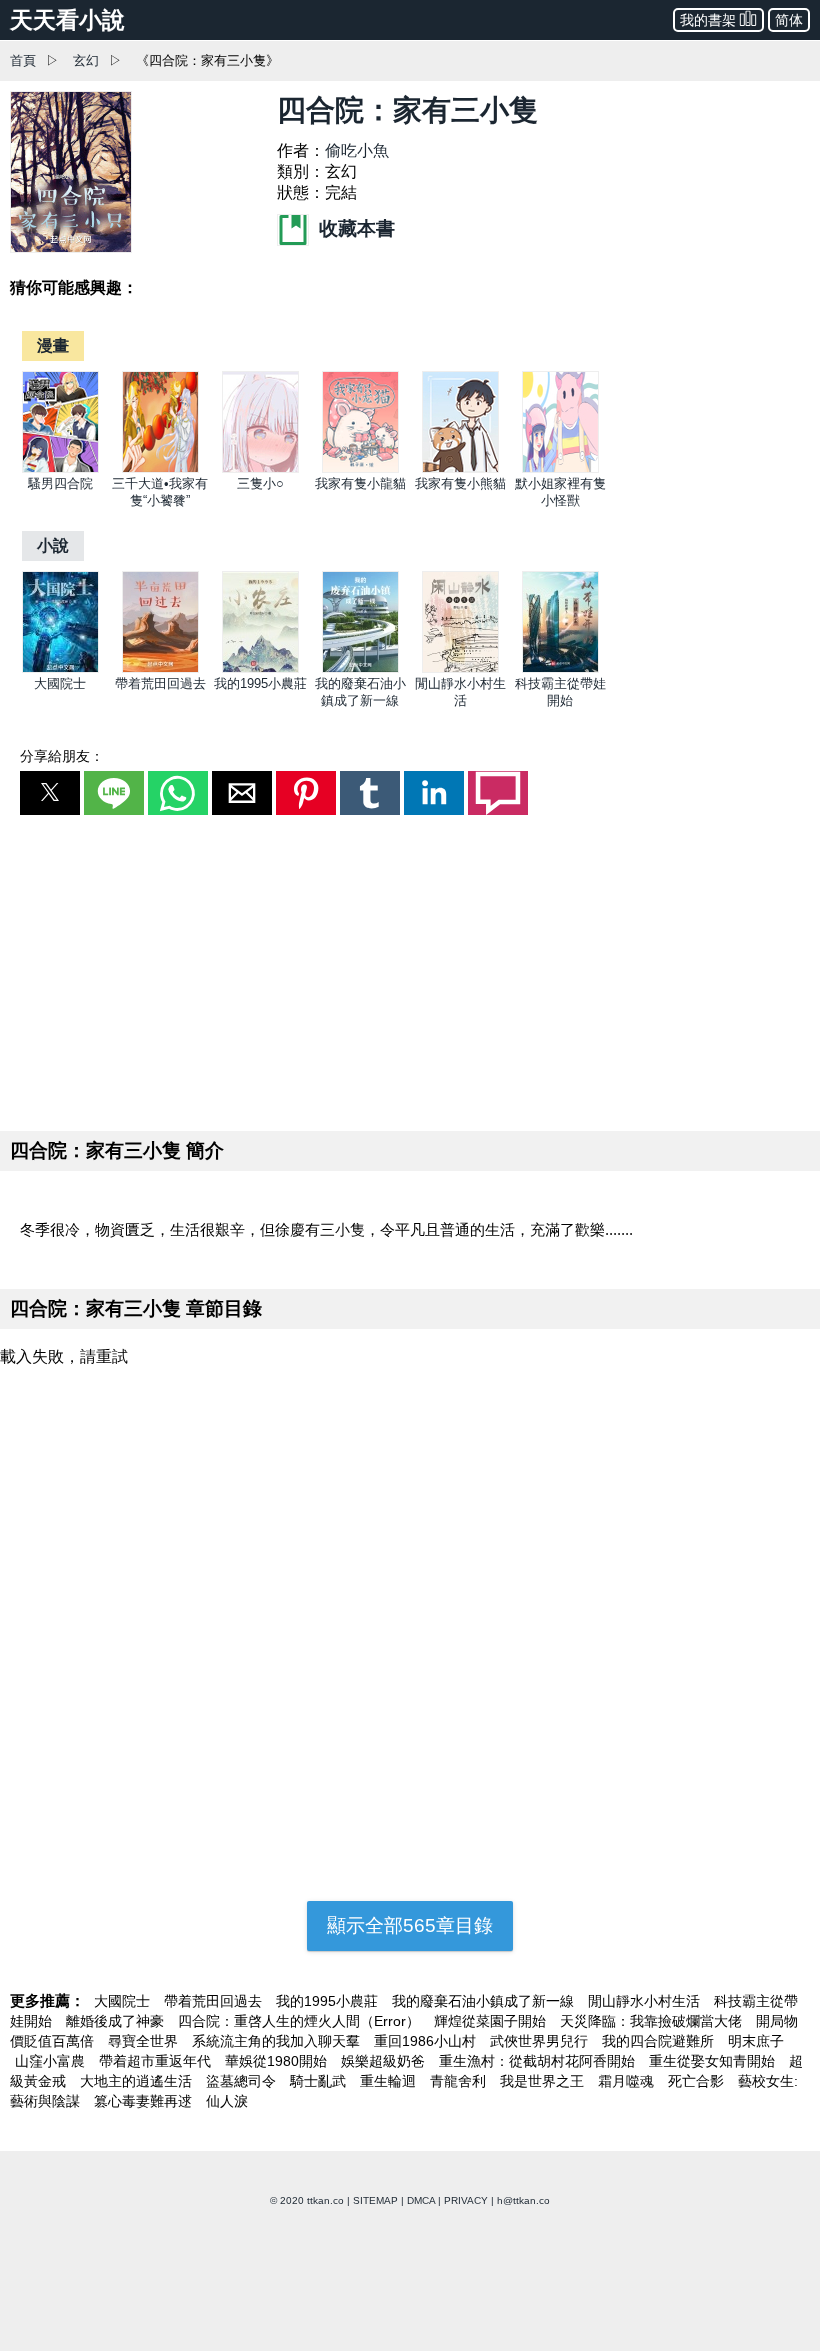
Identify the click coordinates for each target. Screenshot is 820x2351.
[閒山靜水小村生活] (460, 668)
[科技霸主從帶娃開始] (560, 668)
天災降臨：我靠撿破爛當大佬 (653, 2021)
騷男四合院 (60, 483)
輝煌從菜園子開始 (492, 2021)
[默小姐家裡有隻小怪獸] (560, 468)
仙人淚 (227, 2101)
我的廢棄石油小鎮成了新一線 (485, 2001)
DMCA (421, 2200)
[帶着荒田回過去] (160, 668)
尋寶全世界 (145, 2041)
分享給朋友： (62, 756)
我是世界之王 (544, 2081)
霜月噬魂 (628, 2081)
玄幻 (86, 60)
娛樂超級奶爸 (385, 2061)
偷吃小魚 (357, 150)
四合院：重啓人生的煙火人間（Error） (301, 2021)
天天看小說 (67, 20)
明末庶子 (756, 2041)
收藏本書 (354, 228)
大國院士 (60, 683)
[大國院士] (60, 668)
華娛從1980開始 (278, 2061)
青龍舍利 (460, 2081)
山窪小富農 (52, 2061)
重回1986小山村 (427, 2041)
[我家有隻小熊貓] (460, 468)
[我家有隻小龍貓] (360, 468)
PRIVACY (466, 2200)
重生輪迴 (390, 2081)
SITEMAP (375, 2200)
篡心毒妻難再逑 (145, 2101)
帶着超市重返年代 (157, 2061)
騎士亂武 (320, 2081)
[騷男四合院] (60, 468)
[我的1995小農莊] (260, 668)
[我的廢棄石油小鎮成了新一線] (360, 668)
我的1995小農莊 (260, 683)
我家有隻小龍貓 (360, 483)
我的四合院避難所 (660, 2041)
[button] (50, 793)
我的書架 (708, 20)
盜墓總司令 (243, 2081)
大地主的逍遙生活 (138, 2081)
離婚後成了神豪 (117, 2021)
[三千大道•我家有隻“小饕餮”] (160, 468)
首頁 (23, 60)
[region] (410, 969)
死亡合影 (698, 2081)
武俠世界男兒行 (541, 2041)
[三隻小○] (260, 468)
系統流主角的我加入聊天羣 (278, 2041)
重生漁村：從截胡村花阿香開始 (539, 2061)
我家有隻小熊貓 (460, 483)
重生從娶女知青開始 (714, 2061)
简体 (789, 20)
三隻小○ (260, 483)
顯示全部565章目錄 (410, 1925)
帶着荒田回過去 (160, 683)
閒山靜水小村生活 (646, 2001)
